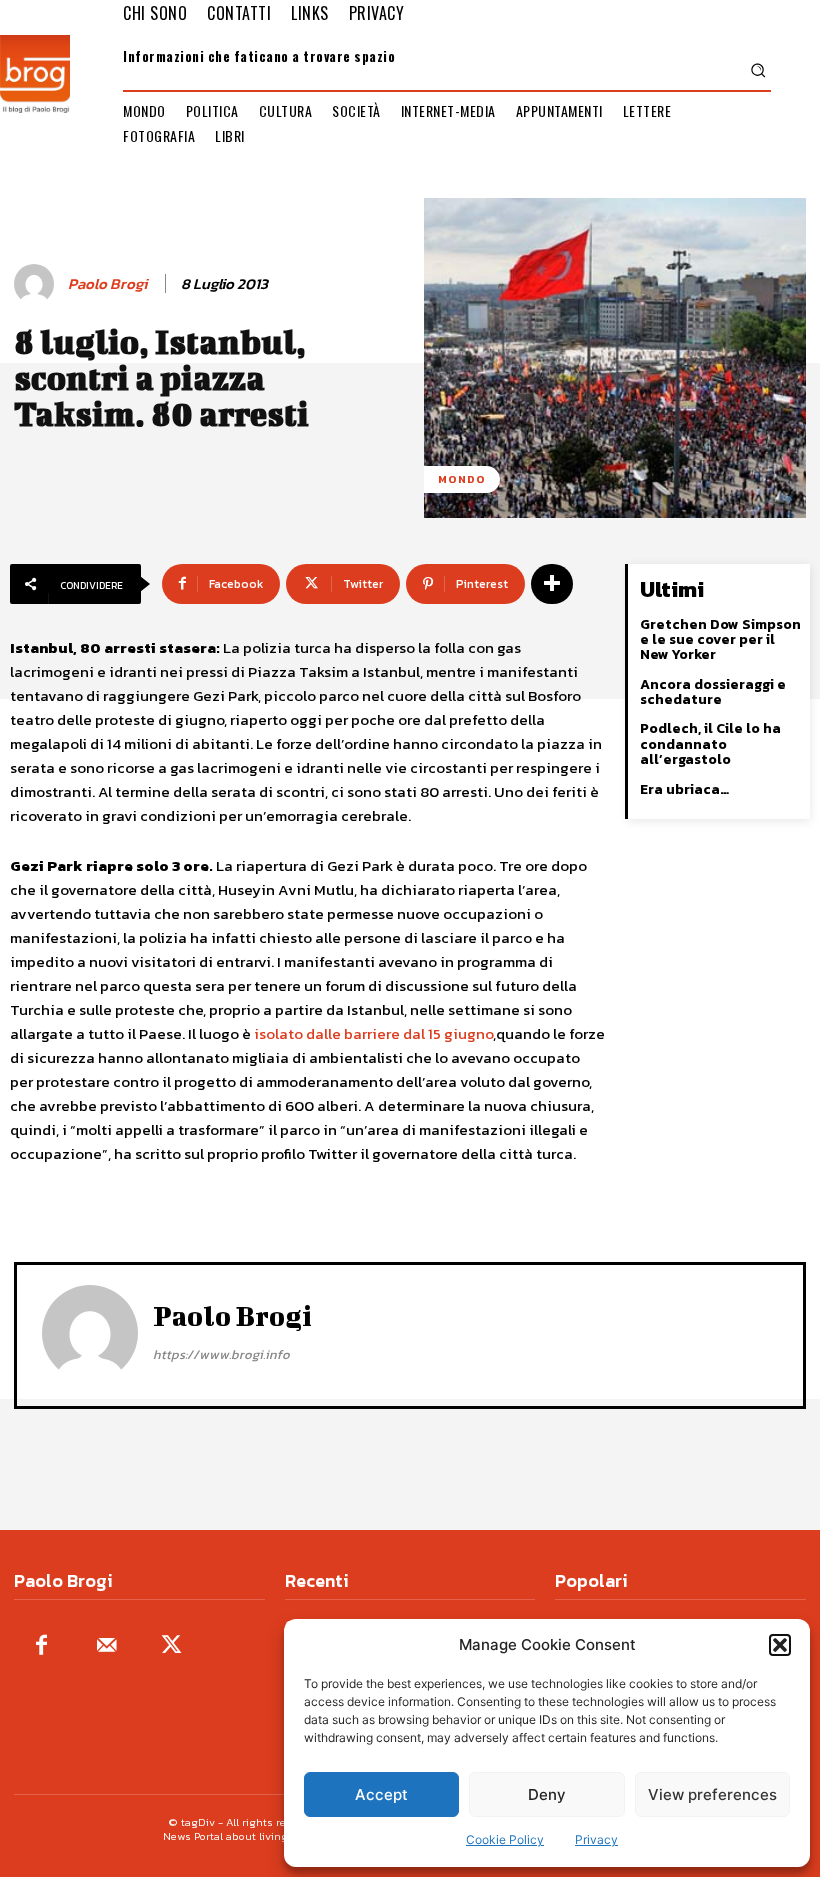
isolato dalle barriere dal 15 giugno (373, 1033)
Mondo (462, 479)
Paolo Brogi (107, 284)
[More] (552, 584)
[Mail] (106, 1646)
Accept (381, 1794)
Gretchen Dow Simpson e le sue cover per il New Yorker (720, 640)
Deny (547, 1794)
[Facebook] (41, 1646)
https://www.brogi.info (221, 1354)
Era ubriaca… (684, 789)
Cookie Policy (505, 1839)
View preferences (712, 1794)
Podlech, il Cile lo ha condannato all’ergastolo (710, 744)
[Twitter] (171, 1646)
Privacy (596, 1839)
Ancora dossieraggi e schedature (713, 692)
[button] (780, 1645)
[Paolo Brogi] (37, 284)
